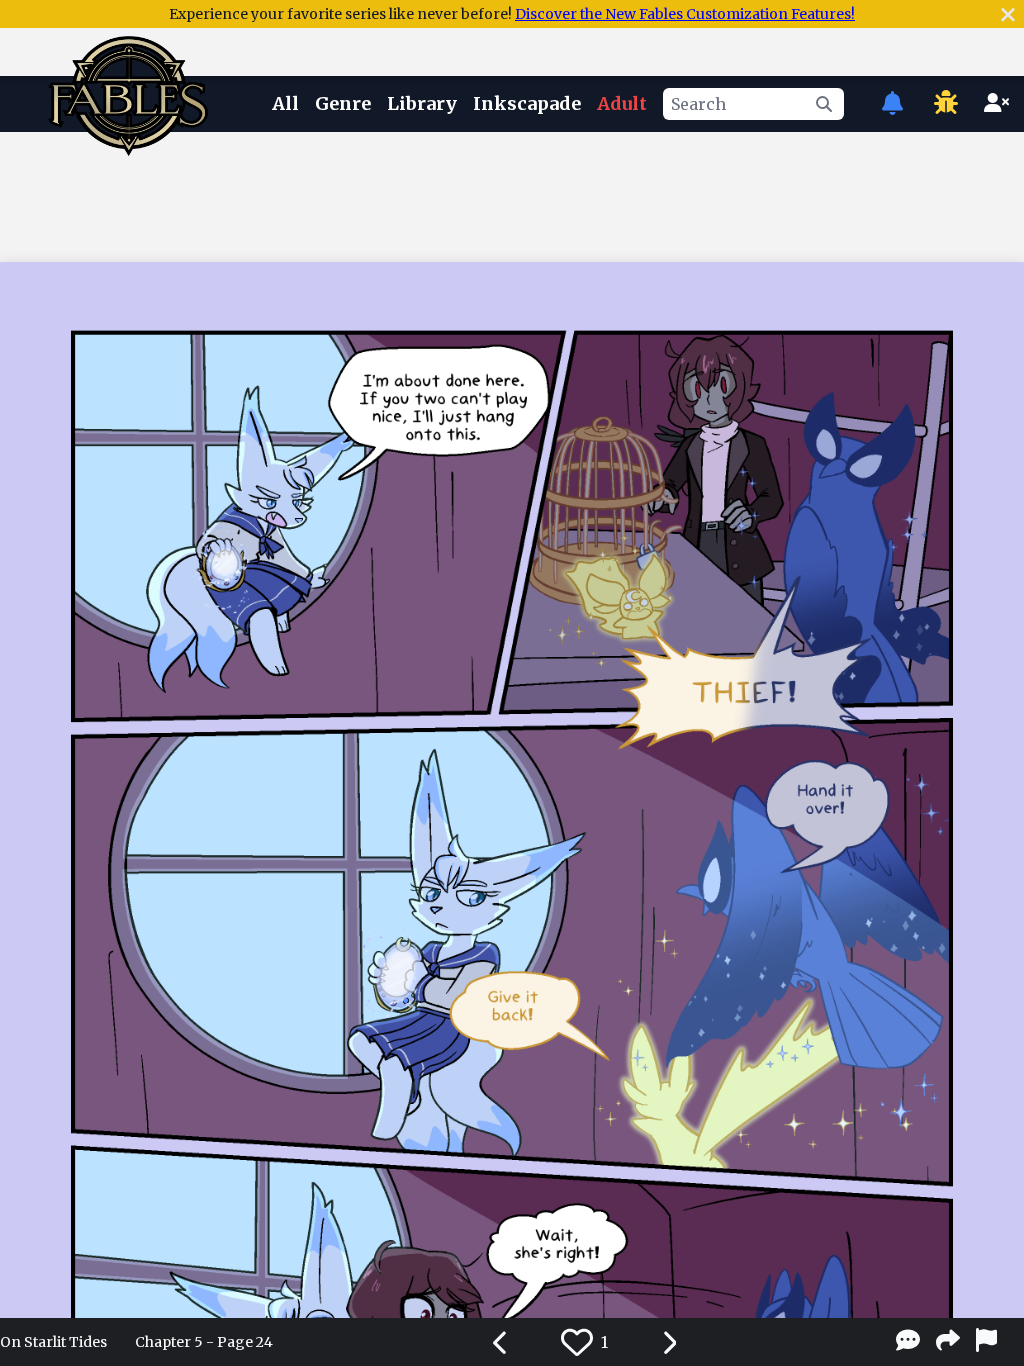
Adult (622, 103)
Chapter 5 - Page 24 (204, 1342)
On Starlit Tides (53, 1342)
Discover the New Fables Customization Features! (685, 14)
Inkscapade (527, 103)
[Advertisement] (512, 193)
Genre (343, 103)
